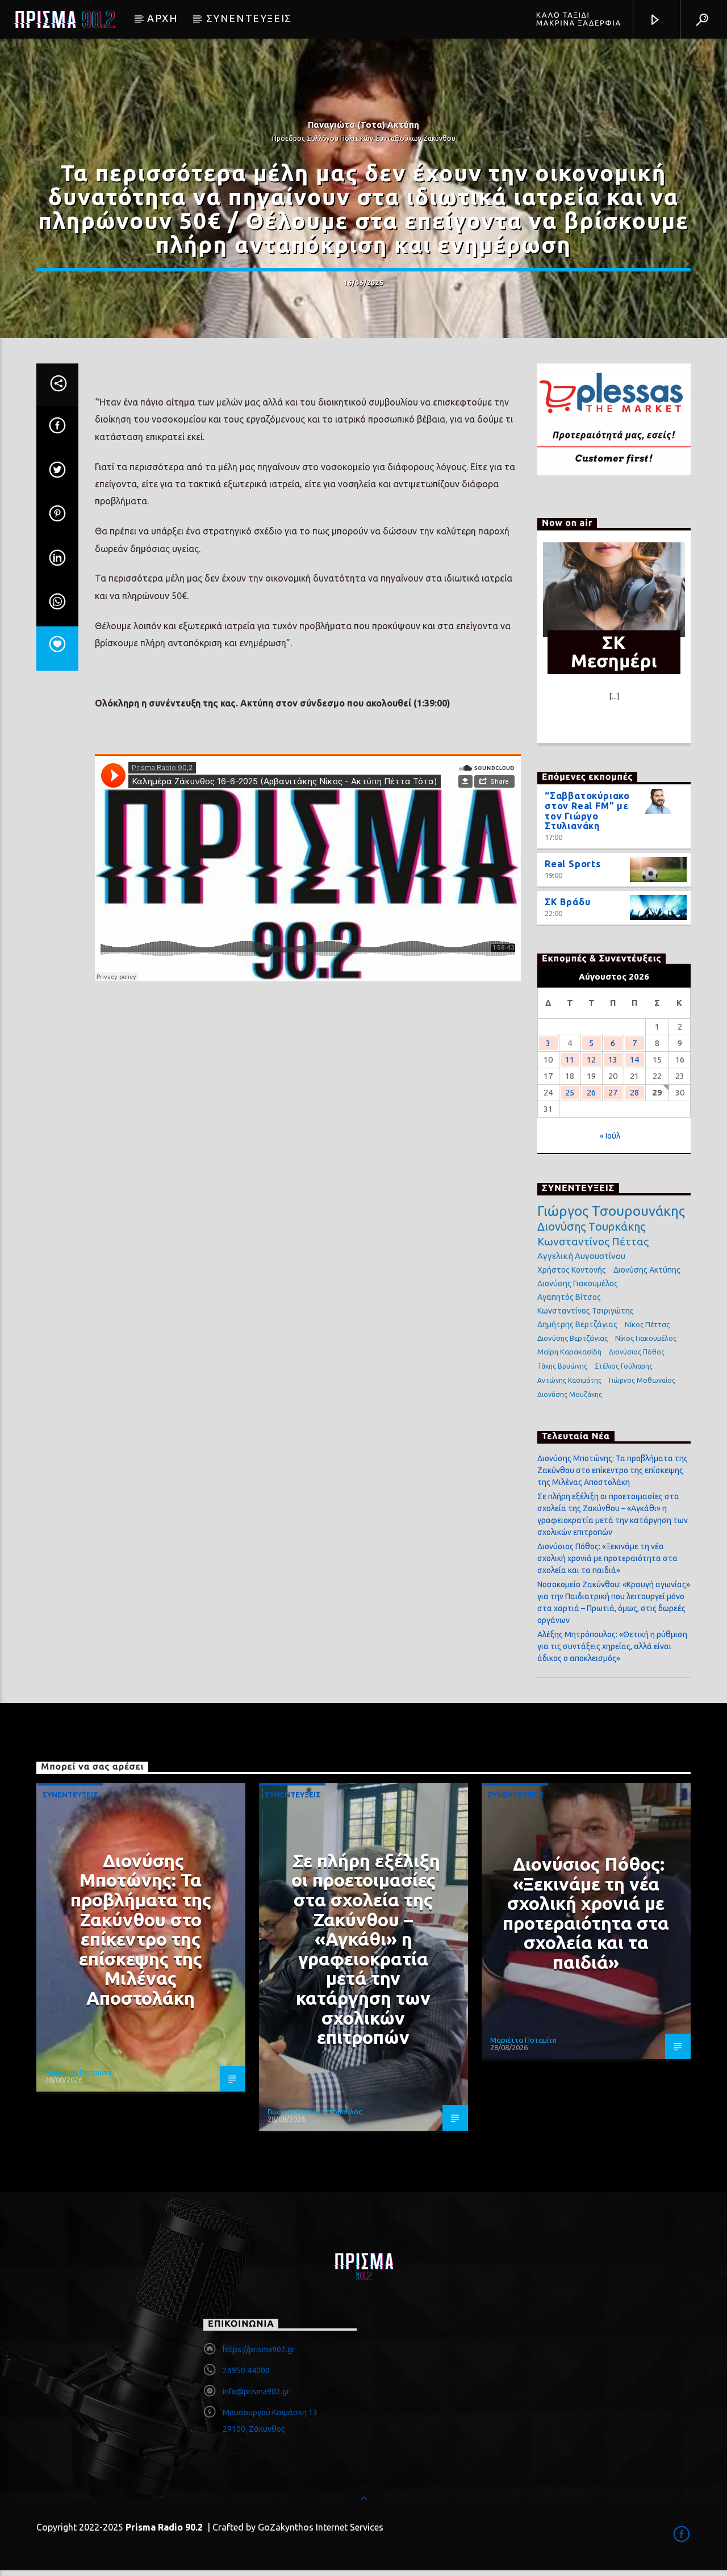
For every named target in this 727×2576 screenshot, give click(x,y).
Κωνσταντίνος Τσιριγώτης (586, 1311)
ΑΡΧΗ (162, 18)
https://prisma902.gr (259, 2349)
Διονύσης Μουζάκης (570, 1394)
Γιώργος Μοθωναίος (642, 1380)
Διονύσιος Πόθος (637, 1352)
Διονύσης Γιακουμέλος (578, 1283)
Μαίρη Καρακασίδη (569, 1352)
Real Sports (573, 864)
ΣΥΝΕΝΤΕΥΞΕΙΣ (249, 18)
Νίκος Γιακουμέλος (646, 1338)
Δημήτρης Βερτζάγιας (577, 1324)
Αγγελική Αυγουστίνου (581, 1256)
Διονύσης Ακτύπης (647, 1270)
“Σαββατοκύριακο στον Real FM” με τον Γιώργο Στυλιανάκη (587, 811)
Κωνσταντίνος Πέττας (593, 1241)
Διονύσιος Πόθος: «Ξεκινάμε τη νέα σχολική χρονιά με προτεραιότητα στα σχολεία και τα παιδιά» (607, 1558)
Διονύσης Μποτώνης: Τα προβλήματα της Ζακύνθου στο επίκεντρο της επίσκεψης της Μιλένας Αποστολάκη (613, 1470)
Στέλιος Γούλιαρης (624, 1366)
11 (570, 1059)
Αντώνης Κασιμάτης (569, 1380)
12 (591, 1059)
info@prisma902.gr (256, 2391)
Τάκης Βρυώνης (562, 1366)
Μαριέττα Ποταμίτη (78, 2072)
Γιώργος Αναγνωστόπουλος (315, 2111)
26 (591, 1092)
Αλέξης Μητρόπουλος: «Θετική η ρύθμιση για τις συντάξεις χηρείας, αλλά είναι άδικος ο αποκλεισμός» (612, 1646)
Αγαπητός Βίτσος (569, 1297)
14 (634, 1059)
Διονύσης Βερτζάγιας (573, 1338)
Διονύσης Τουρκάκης (591, 1226)
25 (570, 1092)
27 (613, 1092)
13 (613, 1059)
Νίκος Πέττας (647, 1324)
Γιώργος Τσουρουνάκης (611, 1211)
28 (634, 1092)
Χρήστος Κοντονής (572, 1270)
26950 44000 (246, 2370)
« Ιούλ (610, 1136)
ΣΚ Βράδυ (567, 902)
